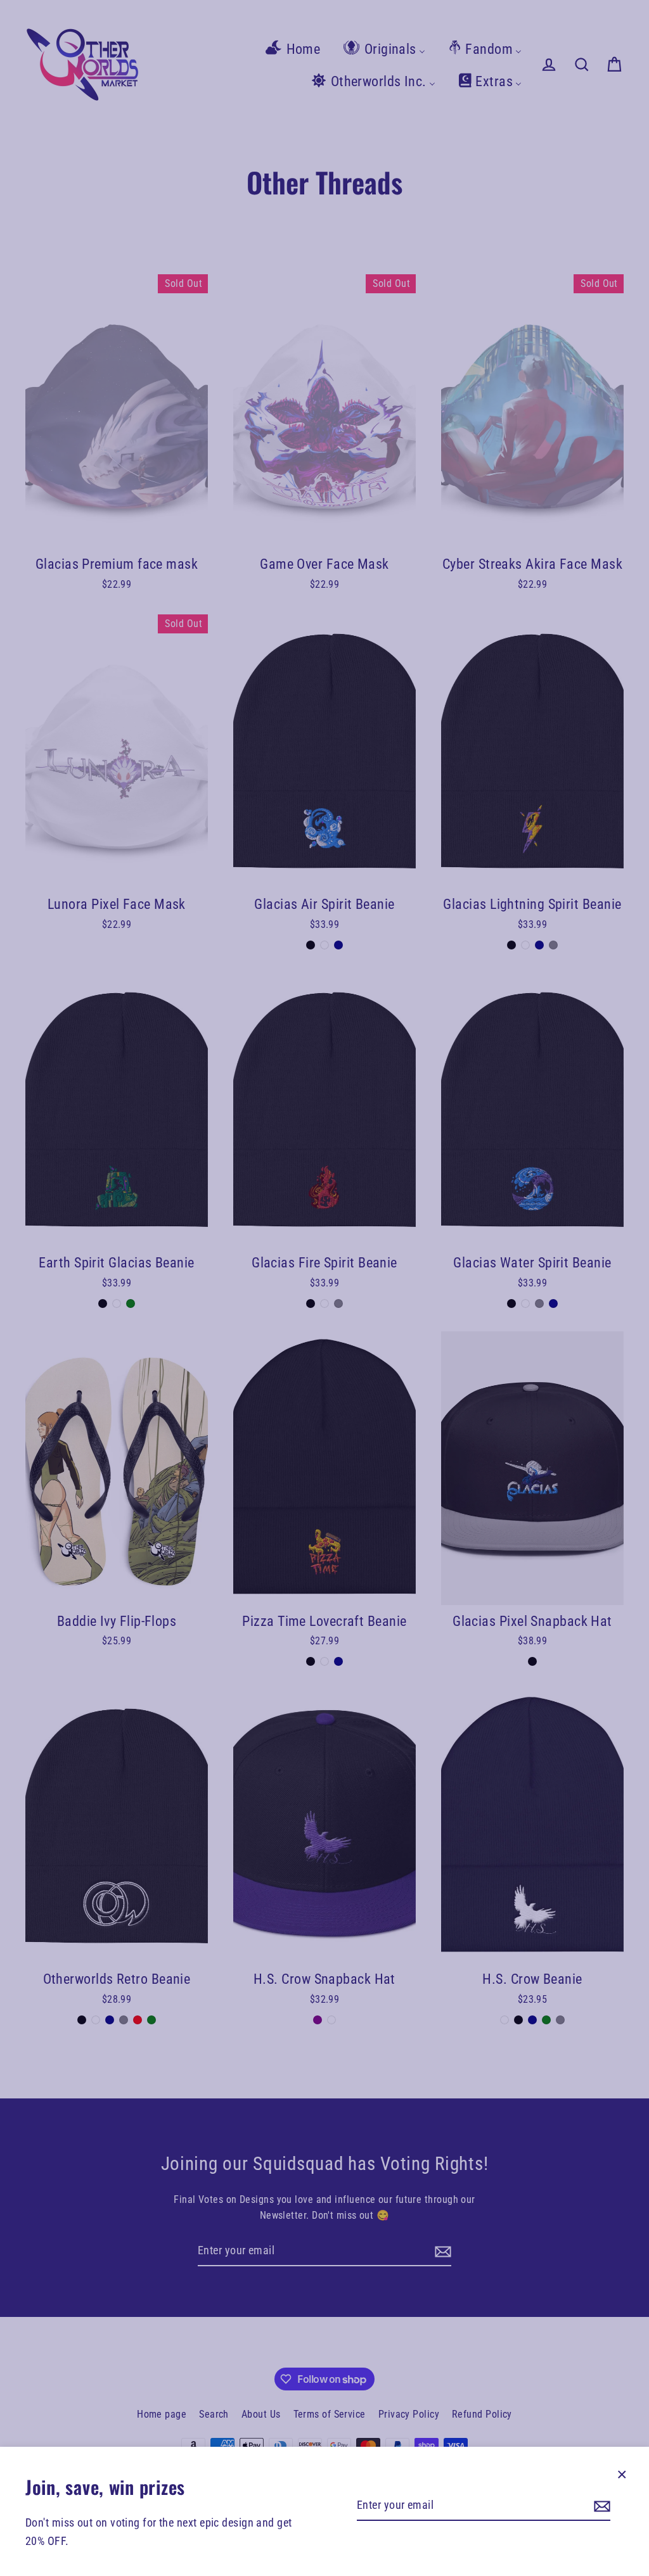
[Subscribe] (600, 2506)
